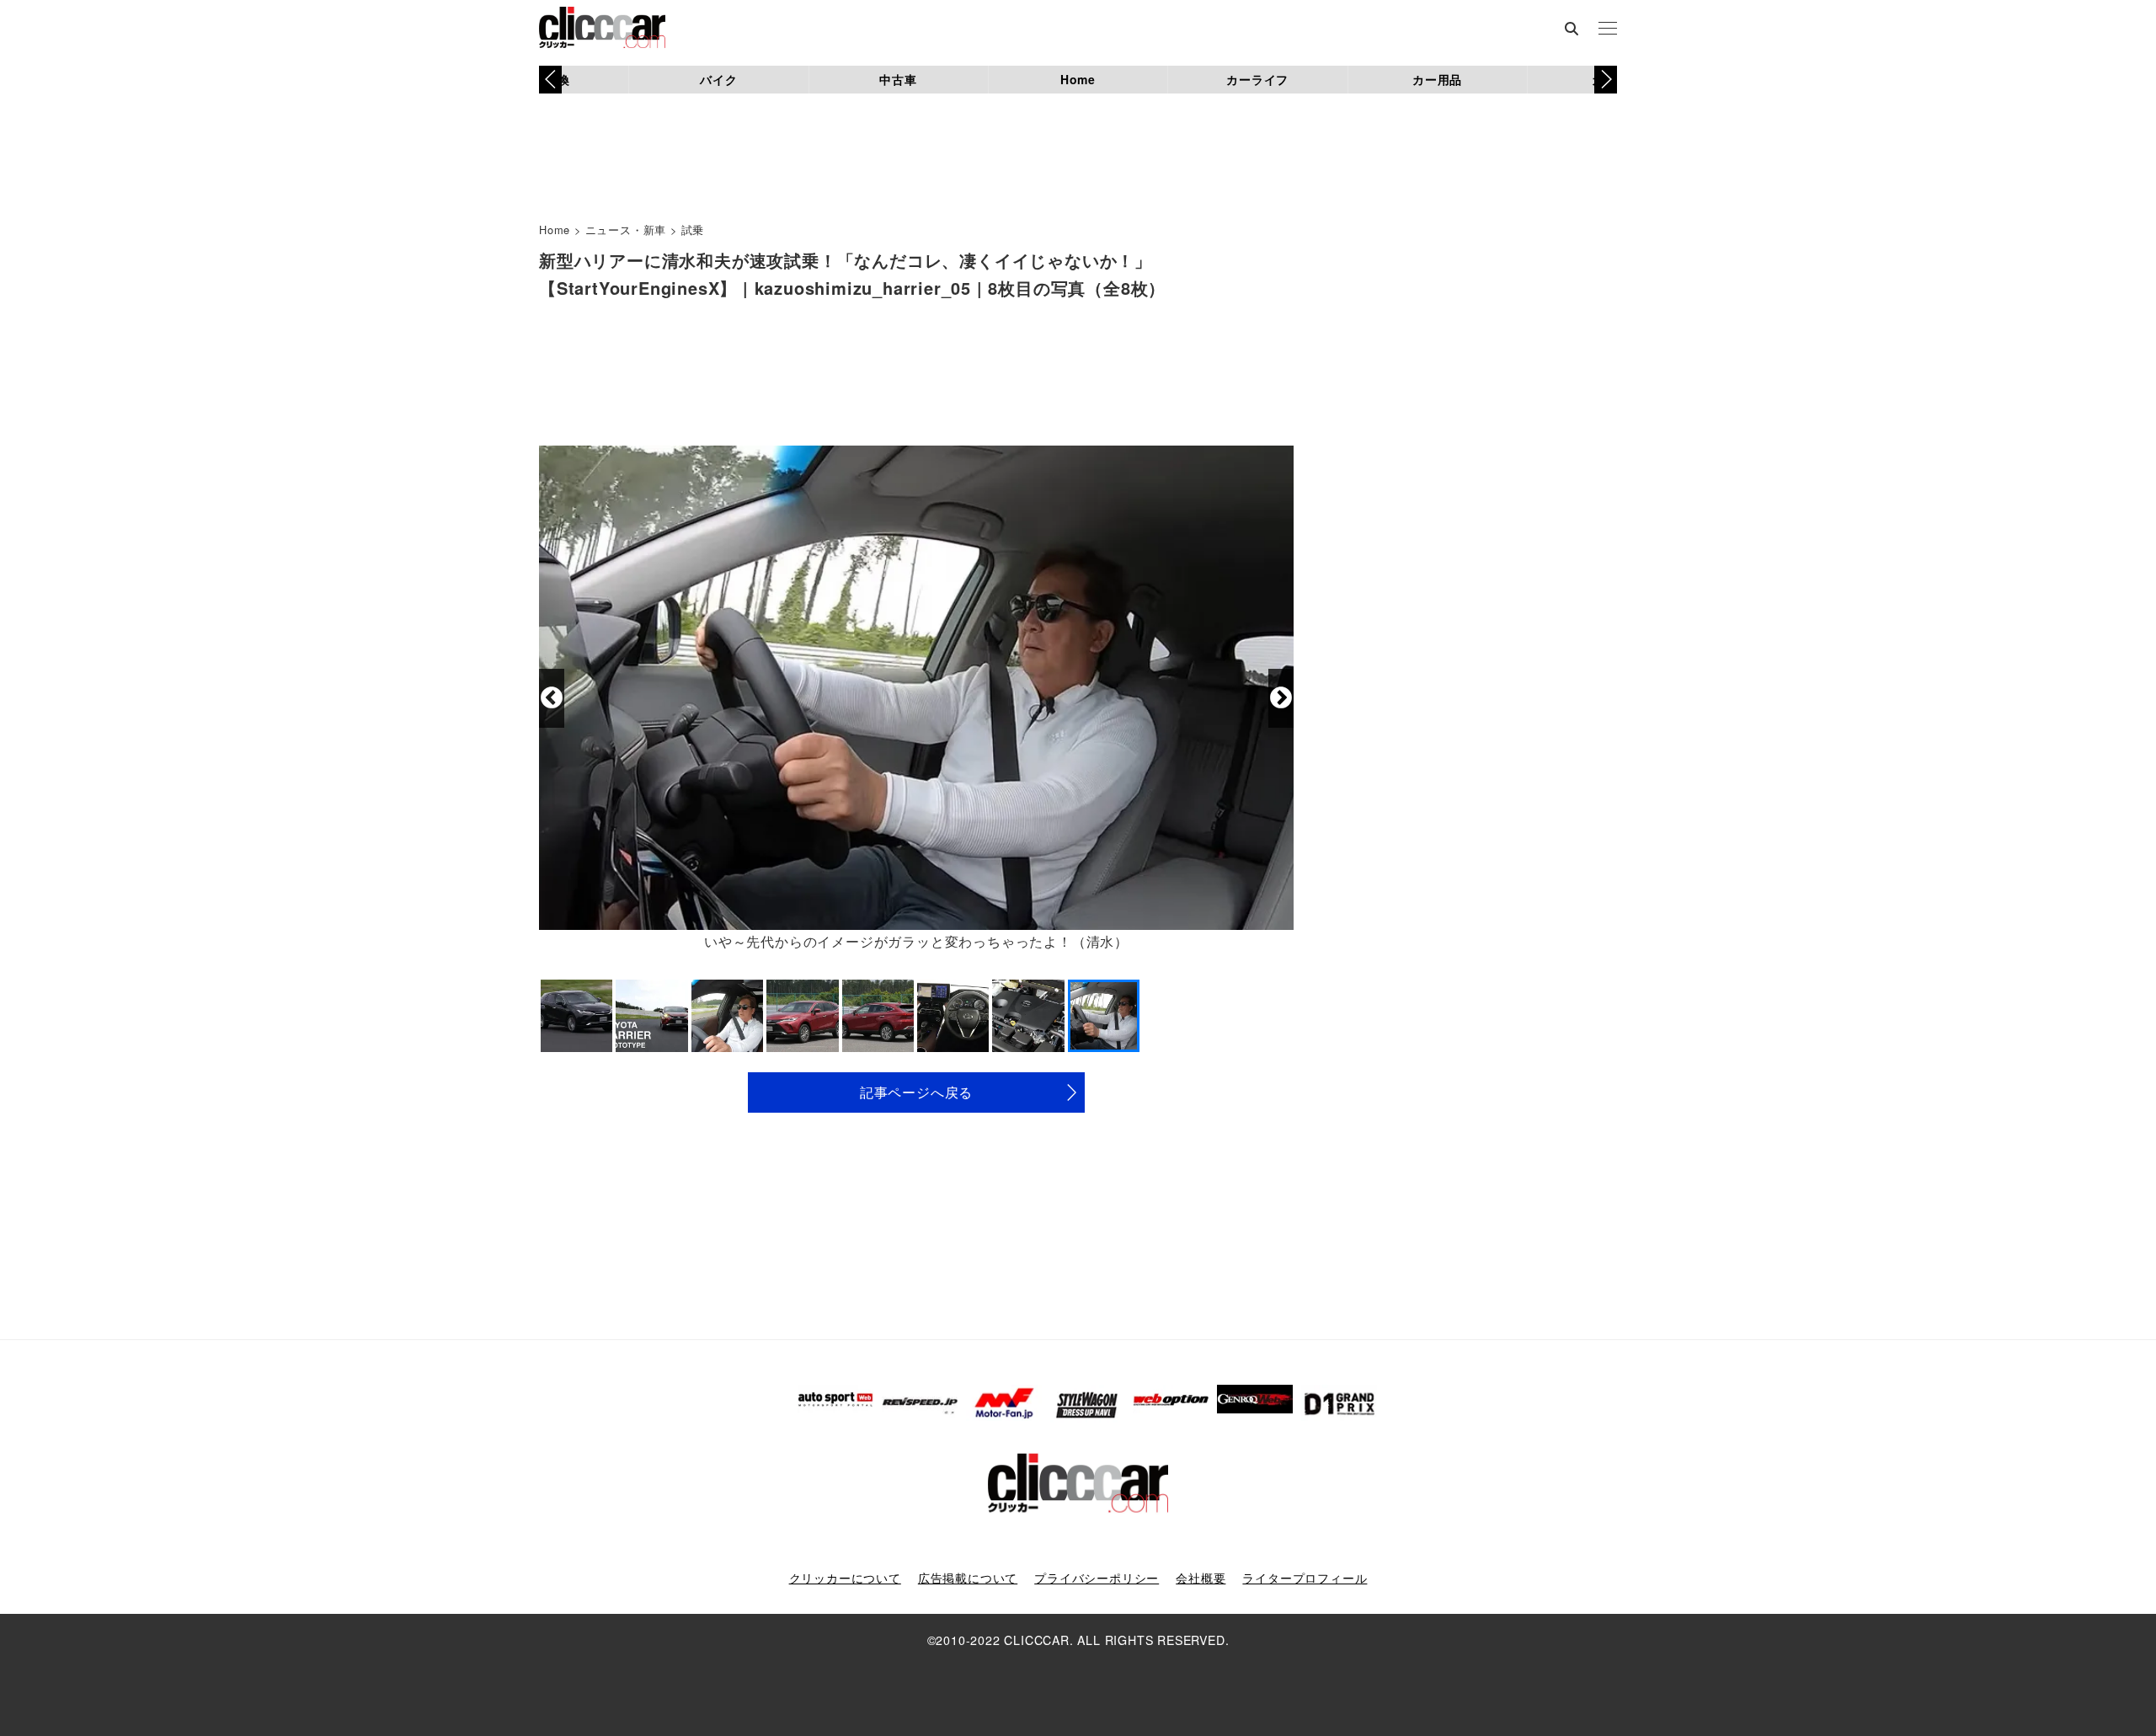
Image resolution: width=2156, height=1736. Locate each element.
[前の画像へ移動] (552, 698)
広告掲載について (968, 1578)
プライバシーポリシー (1097, 1578)
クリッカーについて (845, 1578)
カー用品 (1437, 79)
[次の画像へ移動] (1281, 698)
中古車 (898, 79)
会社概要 (1201, 1578)
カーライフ (1257, 79)
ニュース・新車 (626, 230)
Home (1078, 79)
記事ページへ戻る (916, 1092)
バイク (718, 79)
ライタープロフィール (1305, 1578)
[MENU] (1608, 29)
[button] (1606, 79)
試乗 (693, 230)
